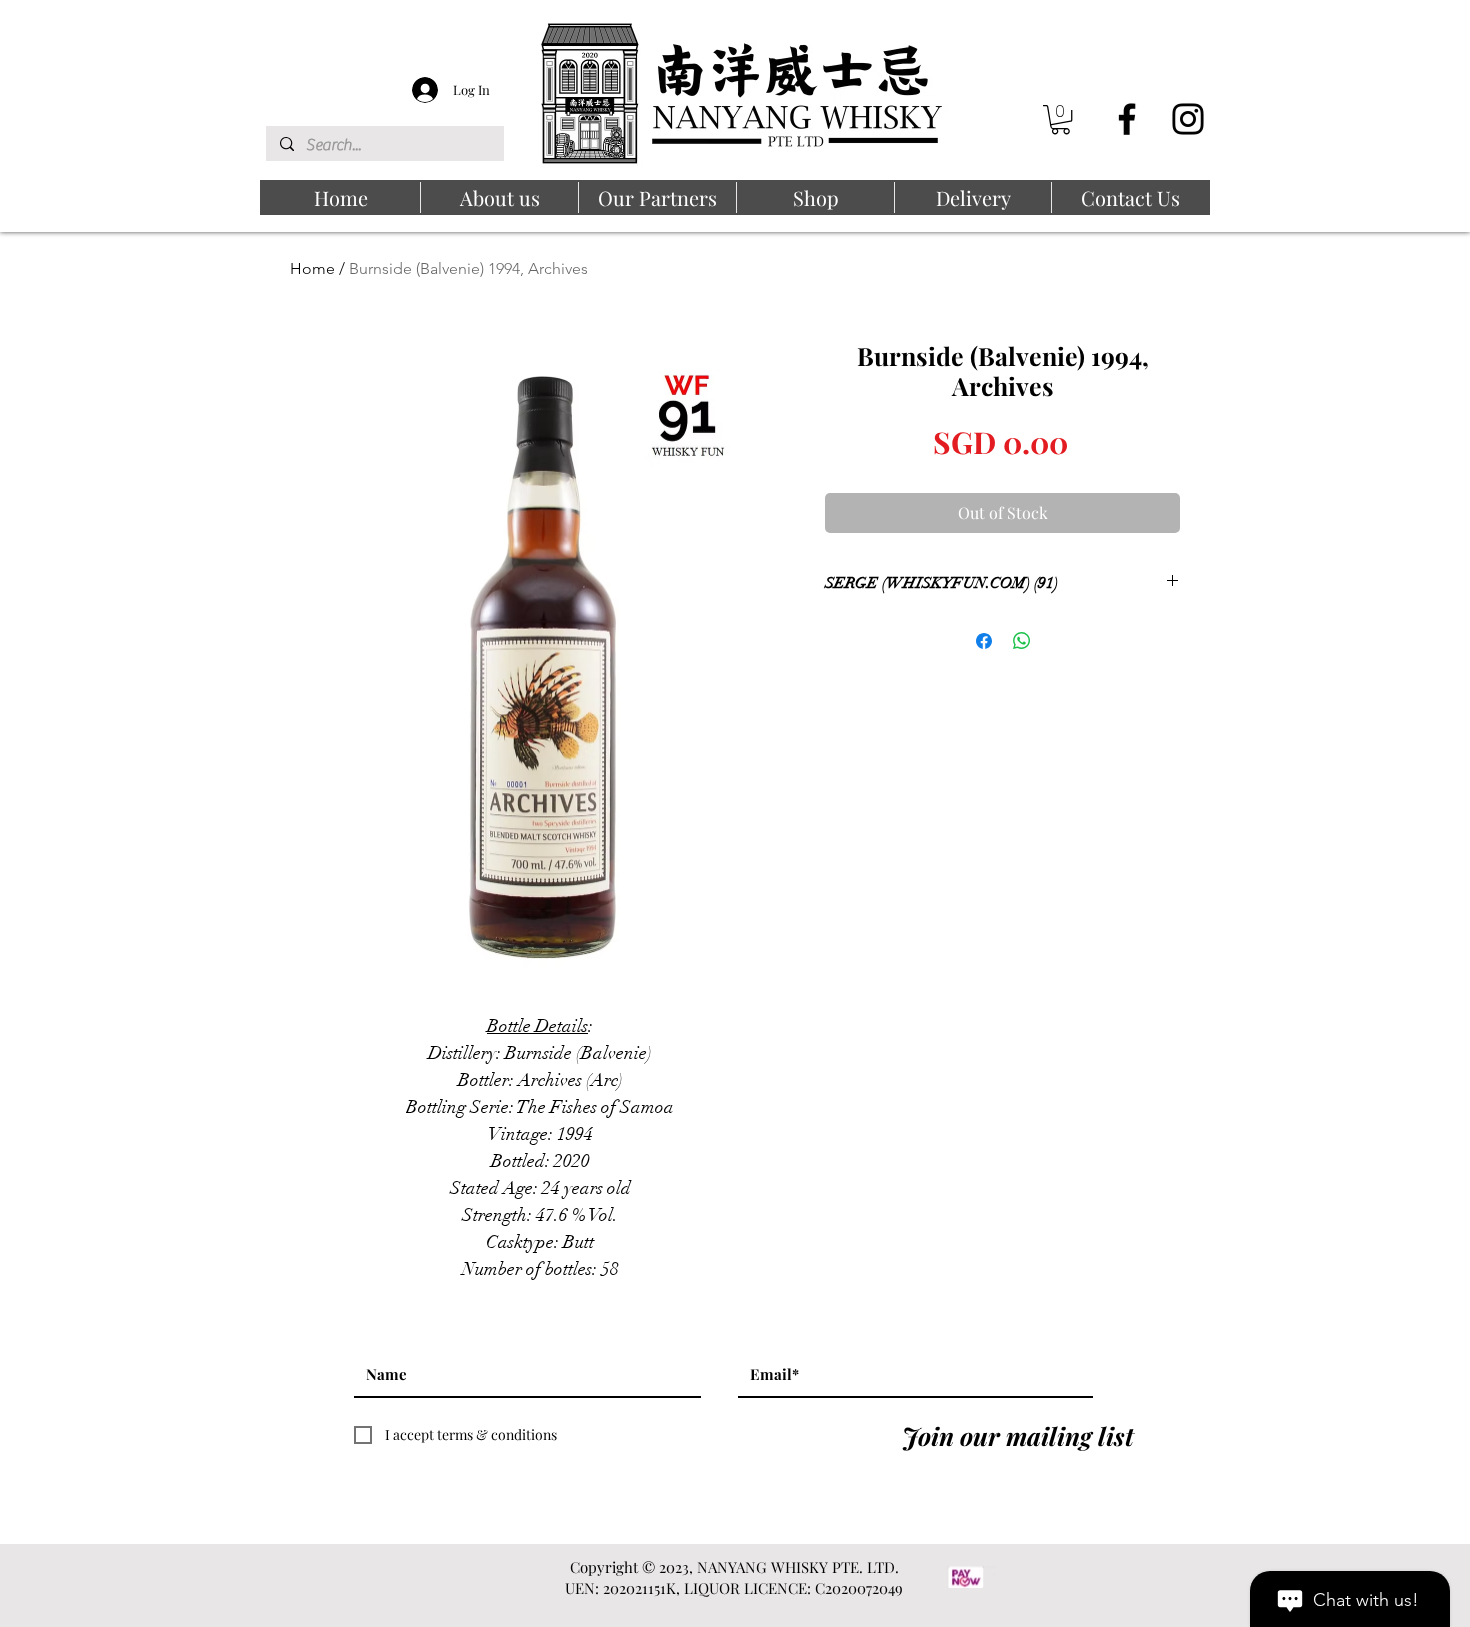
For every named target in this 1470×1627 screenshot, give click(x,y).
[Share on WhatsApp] (1022, 641)
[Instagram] (1188, 119)
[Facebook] (1127, 119)
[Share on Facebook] (984, 641)
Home (312, 268)
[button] (1060, 119)
